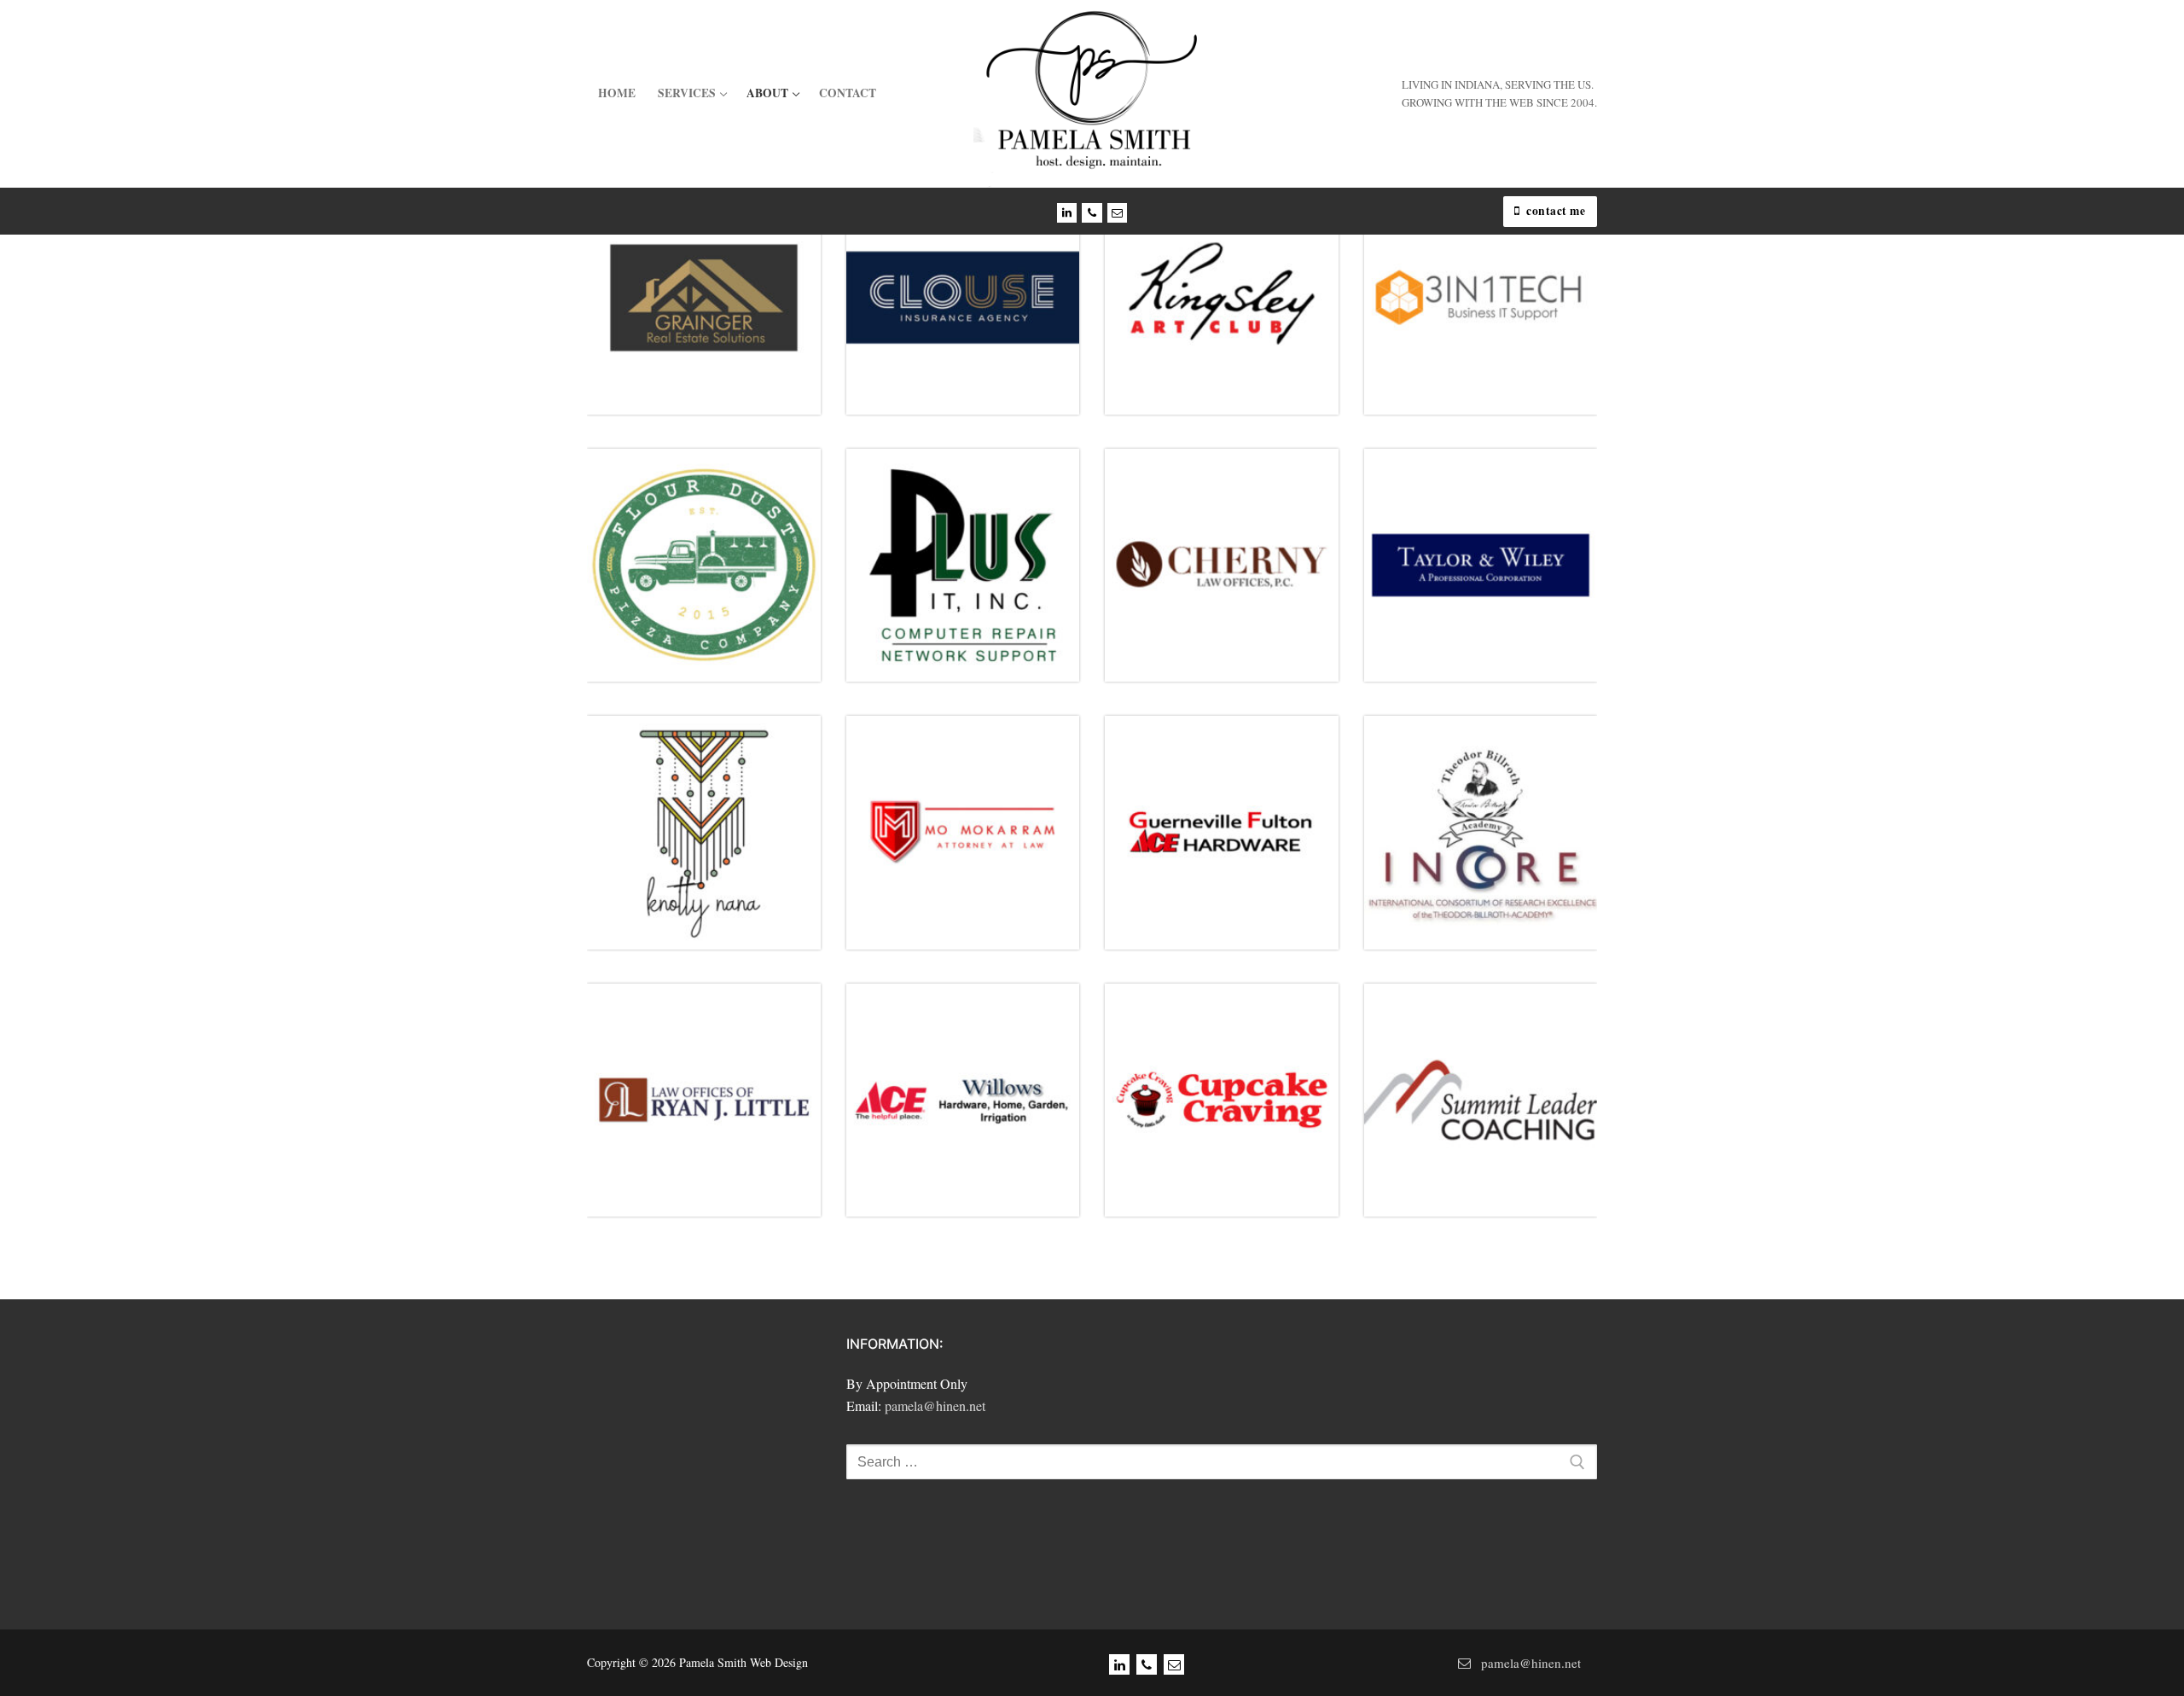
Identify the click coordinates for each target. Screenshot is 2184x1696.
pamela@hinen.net (935, 1406)
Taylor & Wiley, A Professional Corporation (1481, 564)
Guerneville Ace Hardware (1232, 822)
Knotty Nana (715, 821)
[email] (1174, 1664)
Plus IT (970, 558)
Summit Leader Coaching (1484, 1096)
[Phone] (1092, 213)
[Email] (1117, 213)
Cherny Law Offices (1230, 558)
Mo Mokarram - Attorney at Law (969, 826)
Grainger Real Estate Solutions (709, 292)
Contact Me (1555, 211)
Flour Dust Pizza (704, 565)
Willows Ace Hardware (967, 1095)
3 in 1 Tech (1488, 290)
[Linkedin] (1067, 213)
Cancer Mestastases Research (1486, 828)
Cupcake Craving (1229, 1092)
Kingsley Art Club (1229, 290)
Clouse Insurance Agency (970, 290)
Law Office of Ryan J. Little (720, 1085)
